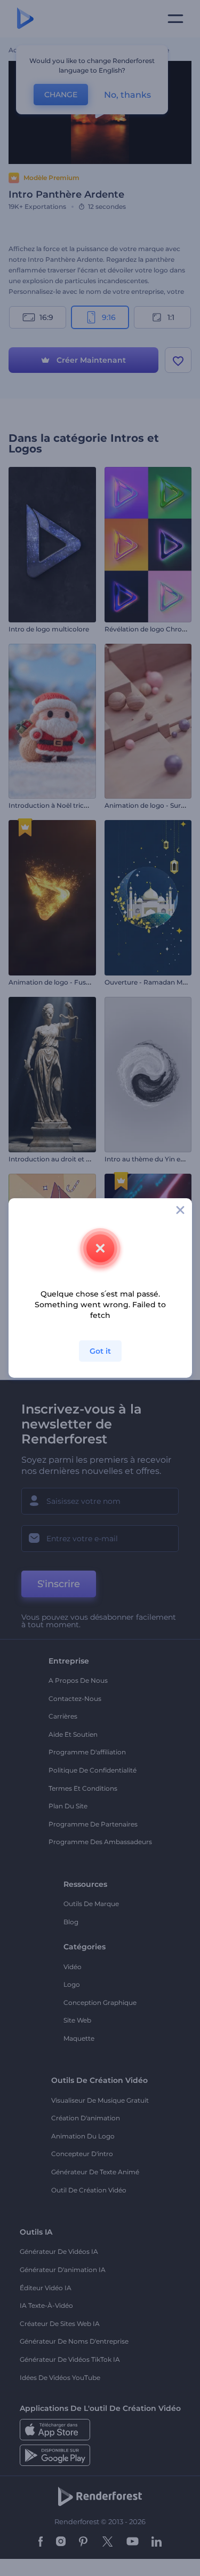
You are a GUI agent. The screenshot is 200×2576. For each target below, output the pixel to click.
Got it (100, 1351)
